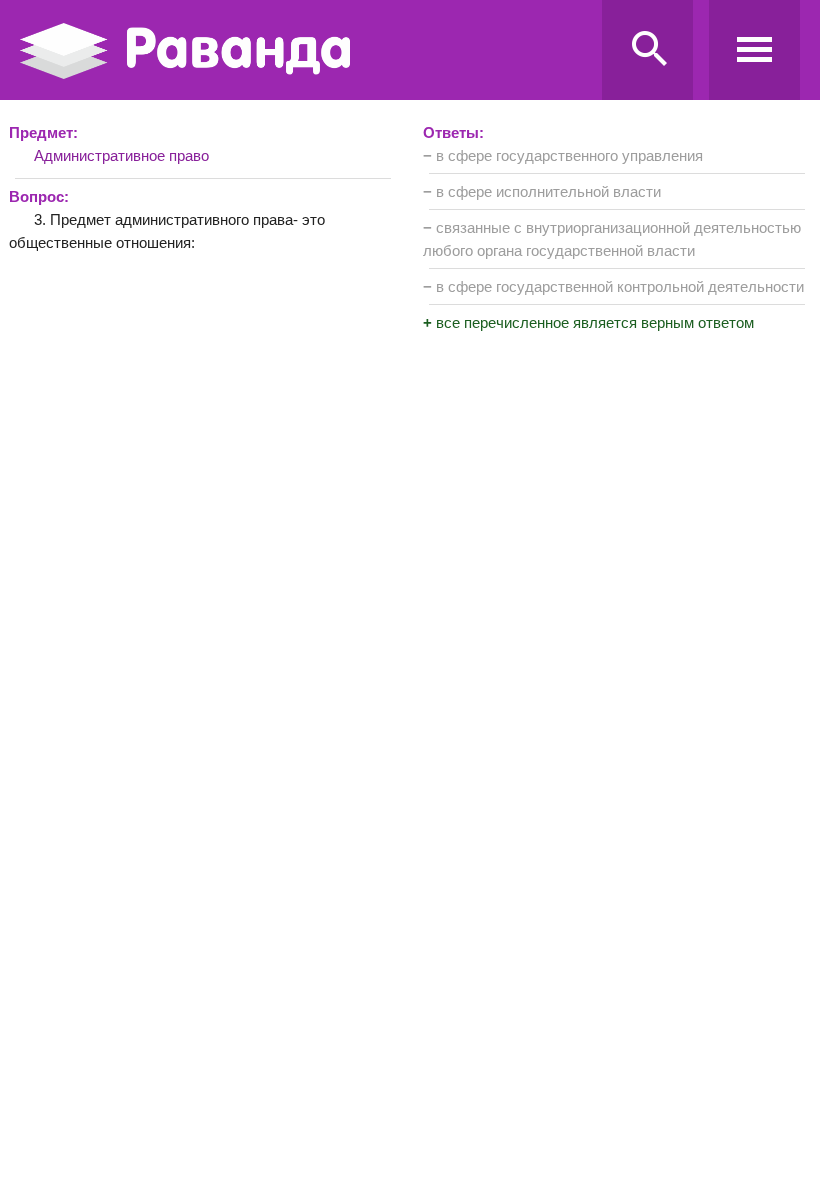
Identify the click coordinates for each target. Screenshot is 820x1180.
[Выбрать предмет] (754, 50)
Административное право (121, 155)
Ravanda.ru (305, 51)
